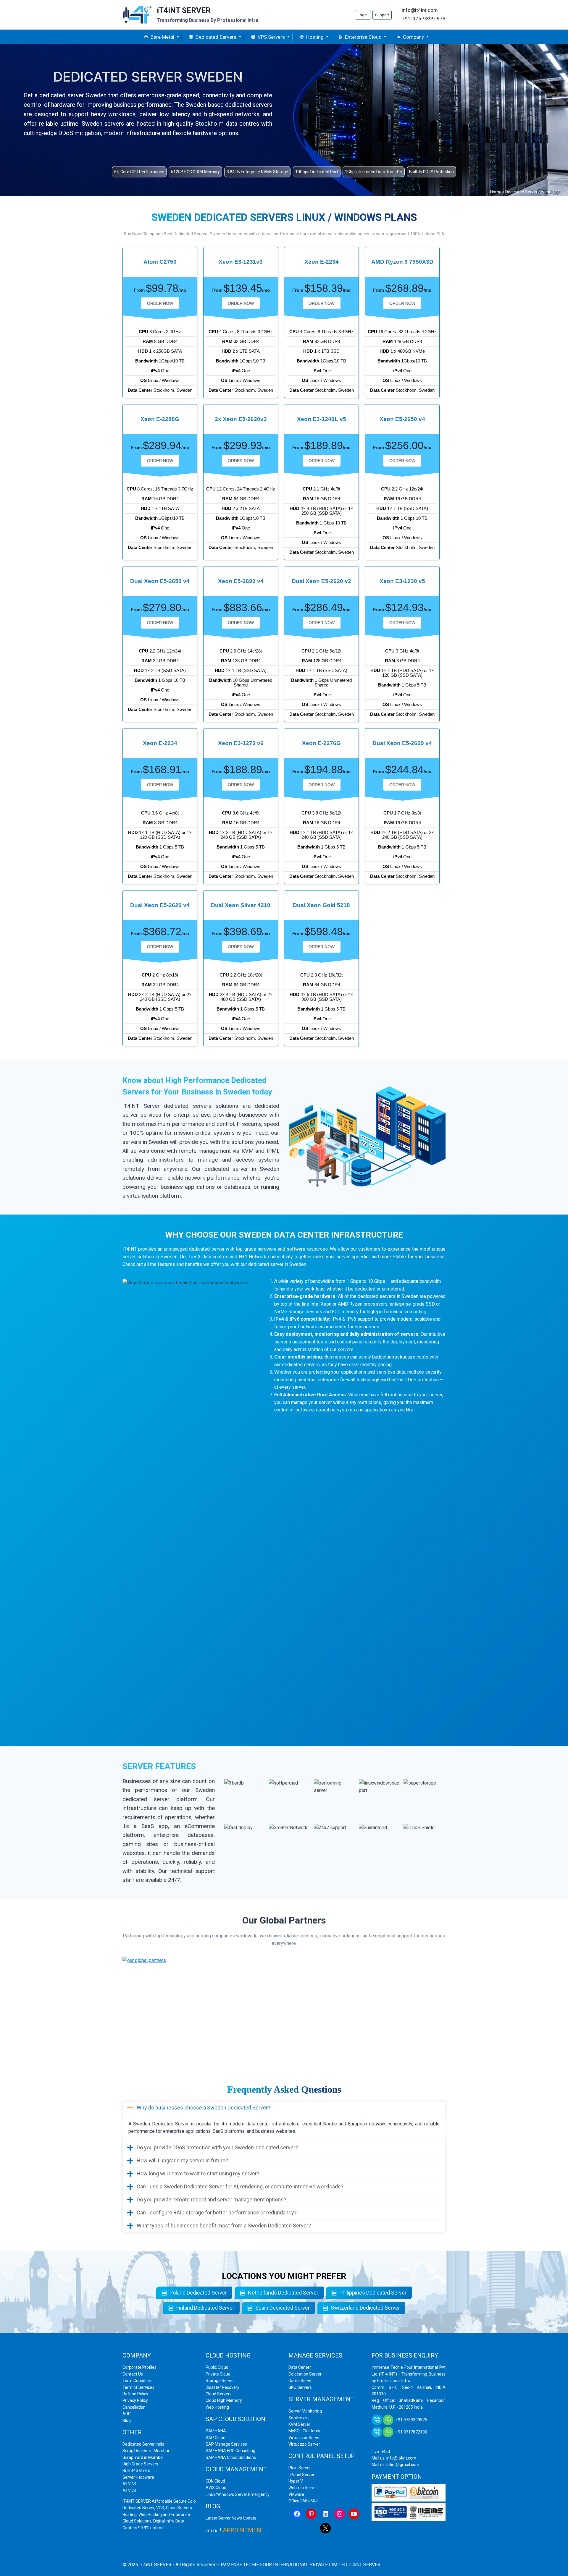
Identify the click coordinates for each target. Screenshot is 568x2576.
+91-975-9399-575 (424, 19)
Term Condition (137, 2381)
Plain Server (300, 2468)
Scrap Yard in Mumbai (143, 2457)
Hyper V (296, 2481)
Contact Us (133, 2374)
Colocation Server (305, 2374)
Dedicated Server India (143, 2444)
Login (363, 15)
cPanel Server (301, 2475)
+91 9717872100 (411, 2432)
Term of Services (138, 2387)
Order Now (160, 303)
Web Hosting (217, 2407)
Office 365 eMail (303, 2501)
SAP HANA (216, 2431)
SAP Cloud (216, 2438)
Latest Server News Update (231, 2518)
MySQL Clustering (305, 2431)
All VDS (129, 2491)
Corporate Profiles (139, 2367)
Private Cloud (218, 2374)
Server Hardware (138, 2477)
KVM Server (299, 2424)
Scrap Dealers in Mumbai (146, 2451)
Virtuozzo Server (304, 2444)
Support (382, 15)
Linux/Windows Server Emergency (238, 2494)
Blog (127, 2420)
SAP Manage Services (226, 2444)
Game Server (301, 2381)
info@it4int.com (420, 10)
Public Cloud (217, 2367)
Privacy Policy (135, 2400)
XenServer (298, 2418)
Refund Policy (135, 2394)
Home (496, 192)
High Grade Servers (140, 2464)
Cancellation (134, 2407)
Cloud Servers (219, 2394)
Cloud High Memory (224, 2400)
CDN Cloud (215, 2481)
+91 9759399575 (411, 2420)
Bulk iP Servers (136, 2470)
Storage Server (220, 2381)
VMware (296, 2494)
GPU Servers (300, 2387)
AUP (127, 2414)
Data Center (300, 2367)
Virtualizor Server (305, 2438)
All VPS (129, 2484)
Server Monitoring (305, 2411)
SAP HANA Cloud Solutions (231, 2457)
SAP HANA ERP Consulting (230, 2451)
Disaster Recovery (222, 2387)
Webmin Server (303, 2488)
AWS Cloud (216, 2488)
